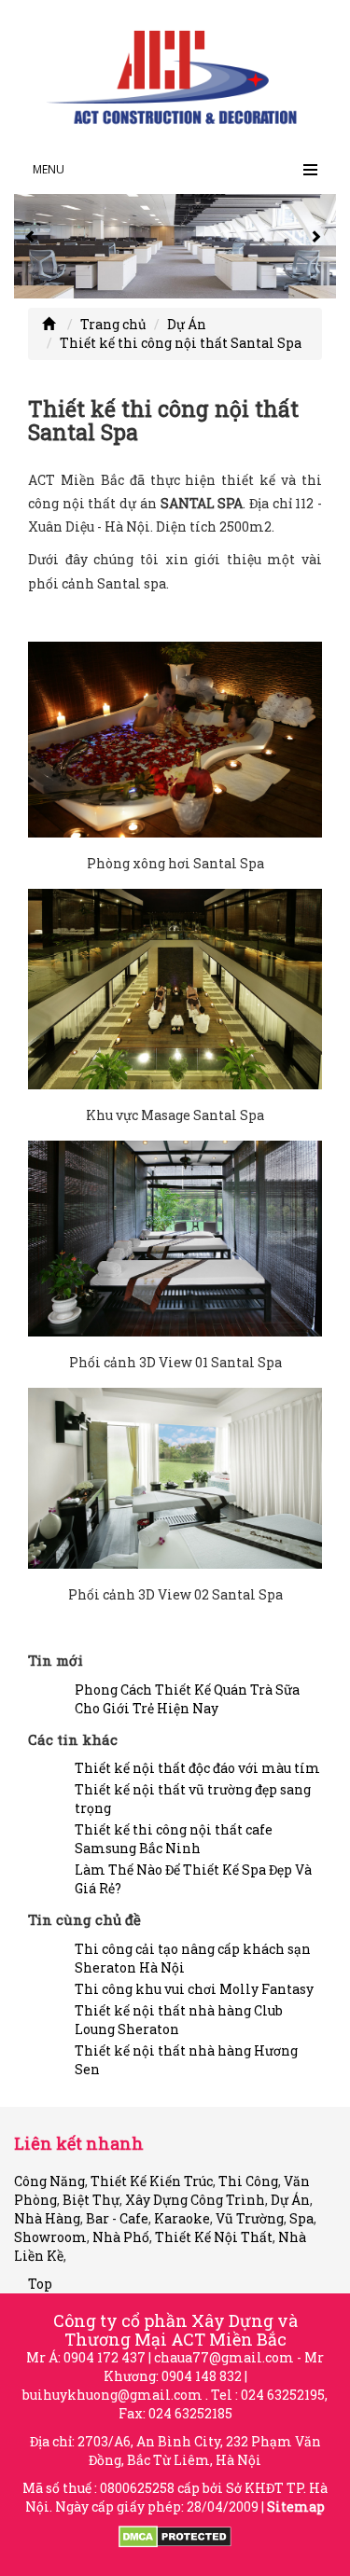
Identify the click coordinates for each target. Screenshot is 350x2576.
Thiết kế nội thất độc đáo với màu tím (197, 1768)
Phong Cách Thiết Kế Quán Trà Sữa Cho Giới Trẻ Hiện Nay (187, 1699)
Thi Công (248, 2181)
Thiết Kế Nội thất (214, 2237)
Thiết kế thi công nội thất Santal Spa (181, 343)
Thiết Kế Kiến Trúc (152, 2181)
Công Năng (49, 2181)
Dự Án (187, 324)
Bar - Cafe (117, 2218)
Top (40, 2284)
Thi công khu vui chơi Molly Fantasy (194, 1989)
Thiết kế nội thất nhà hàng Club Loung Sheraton (179, 2020)
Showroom (50, 2237)
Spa (301, 2218)
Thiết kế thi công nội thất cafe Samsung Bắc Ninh (174, 1839)
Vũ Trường (250, 2218)
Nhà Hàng (47, 2218)
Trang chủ (113, 324)
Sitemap (296, 2507)
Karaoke (182, 2218)
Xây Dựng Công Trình (195, 2200)
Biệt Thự (91, 2200)
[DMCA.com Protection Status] (175, 2535)
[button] (33, 246)
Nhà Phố (121, 2237)
